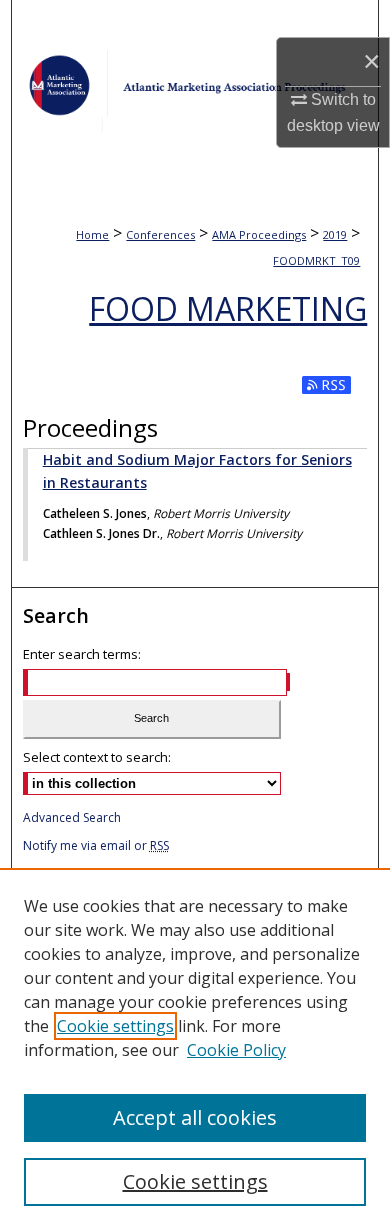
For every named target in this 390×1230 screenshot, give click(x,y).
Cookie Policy (236, 1050)
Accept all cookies (195, 1117)
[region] (195, 1049)
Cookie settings (115, 1026)
